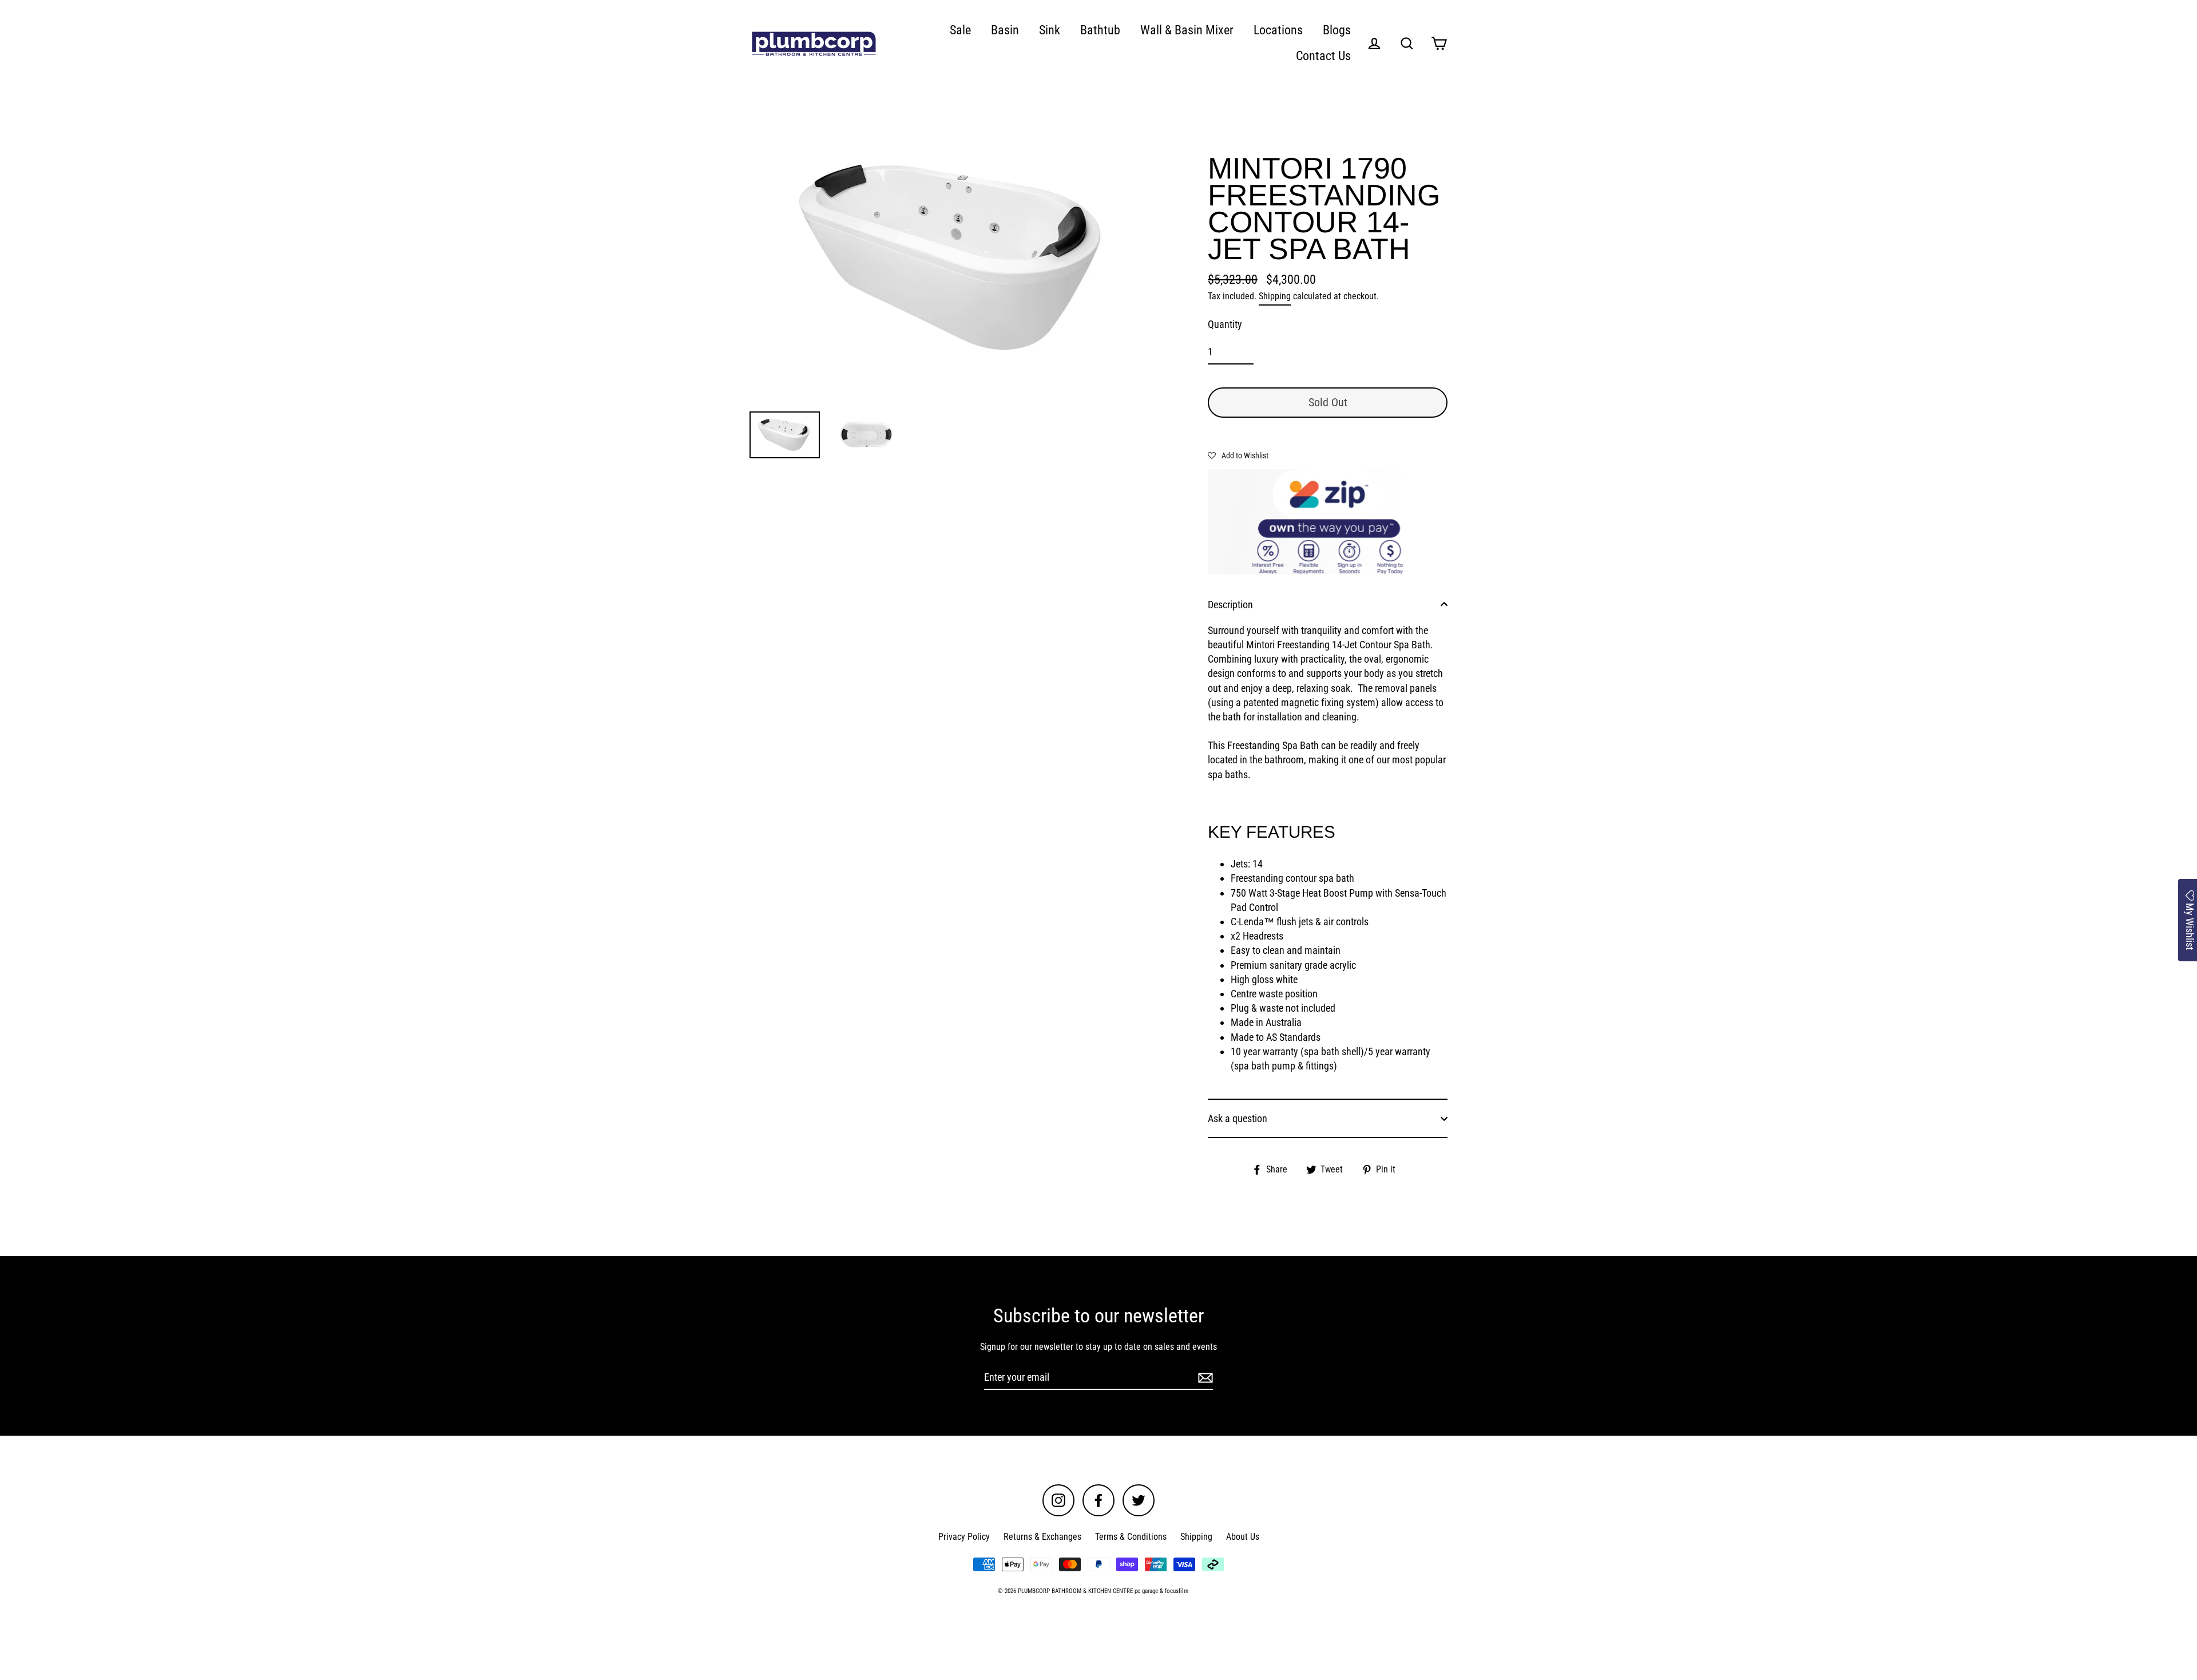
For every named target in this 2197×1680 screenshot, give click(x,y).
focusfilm (1177, 1591)
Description (1230, 605)
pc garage (1146, 1591)
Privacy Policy (964, 1537)
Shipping (1275, 296)
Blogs (1337, 30)
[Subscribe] (1204, 1378)
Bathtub (1100, 30)
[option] (954, 257)
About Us (1243, 1537)
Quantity (1225, 324)
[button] (1238, 455)
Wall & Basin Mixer (1187, 30)
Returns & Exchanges (1042, 1537)
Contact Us (1323, 56)
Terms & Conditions (1131, 1537)
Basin (1005, 30)
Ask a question (1238, 1118)
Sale (960, 30)
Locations (1278, 30)
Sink (1050, 30)
